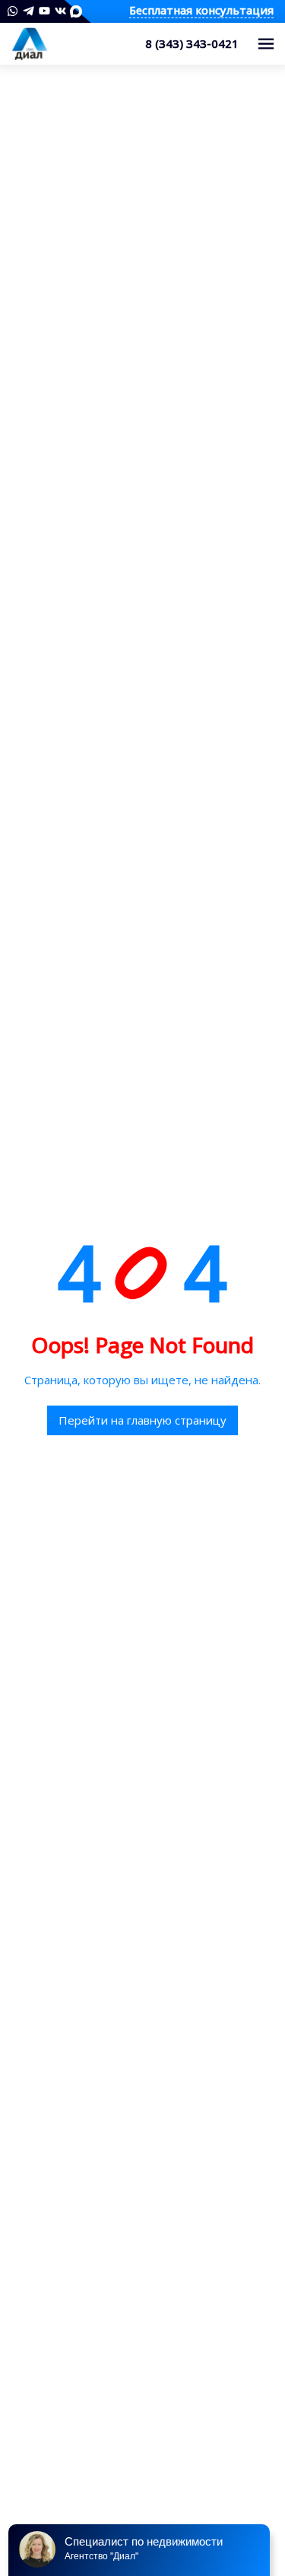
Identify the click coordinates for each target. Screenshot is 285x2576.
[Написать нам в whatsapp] (13, 11)
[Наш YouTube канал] (44, 11)
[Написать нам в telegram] (28, 11)
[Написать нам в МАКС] (76, 11)
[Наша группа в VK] (60, 11)
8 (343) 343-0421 (192, 43)
